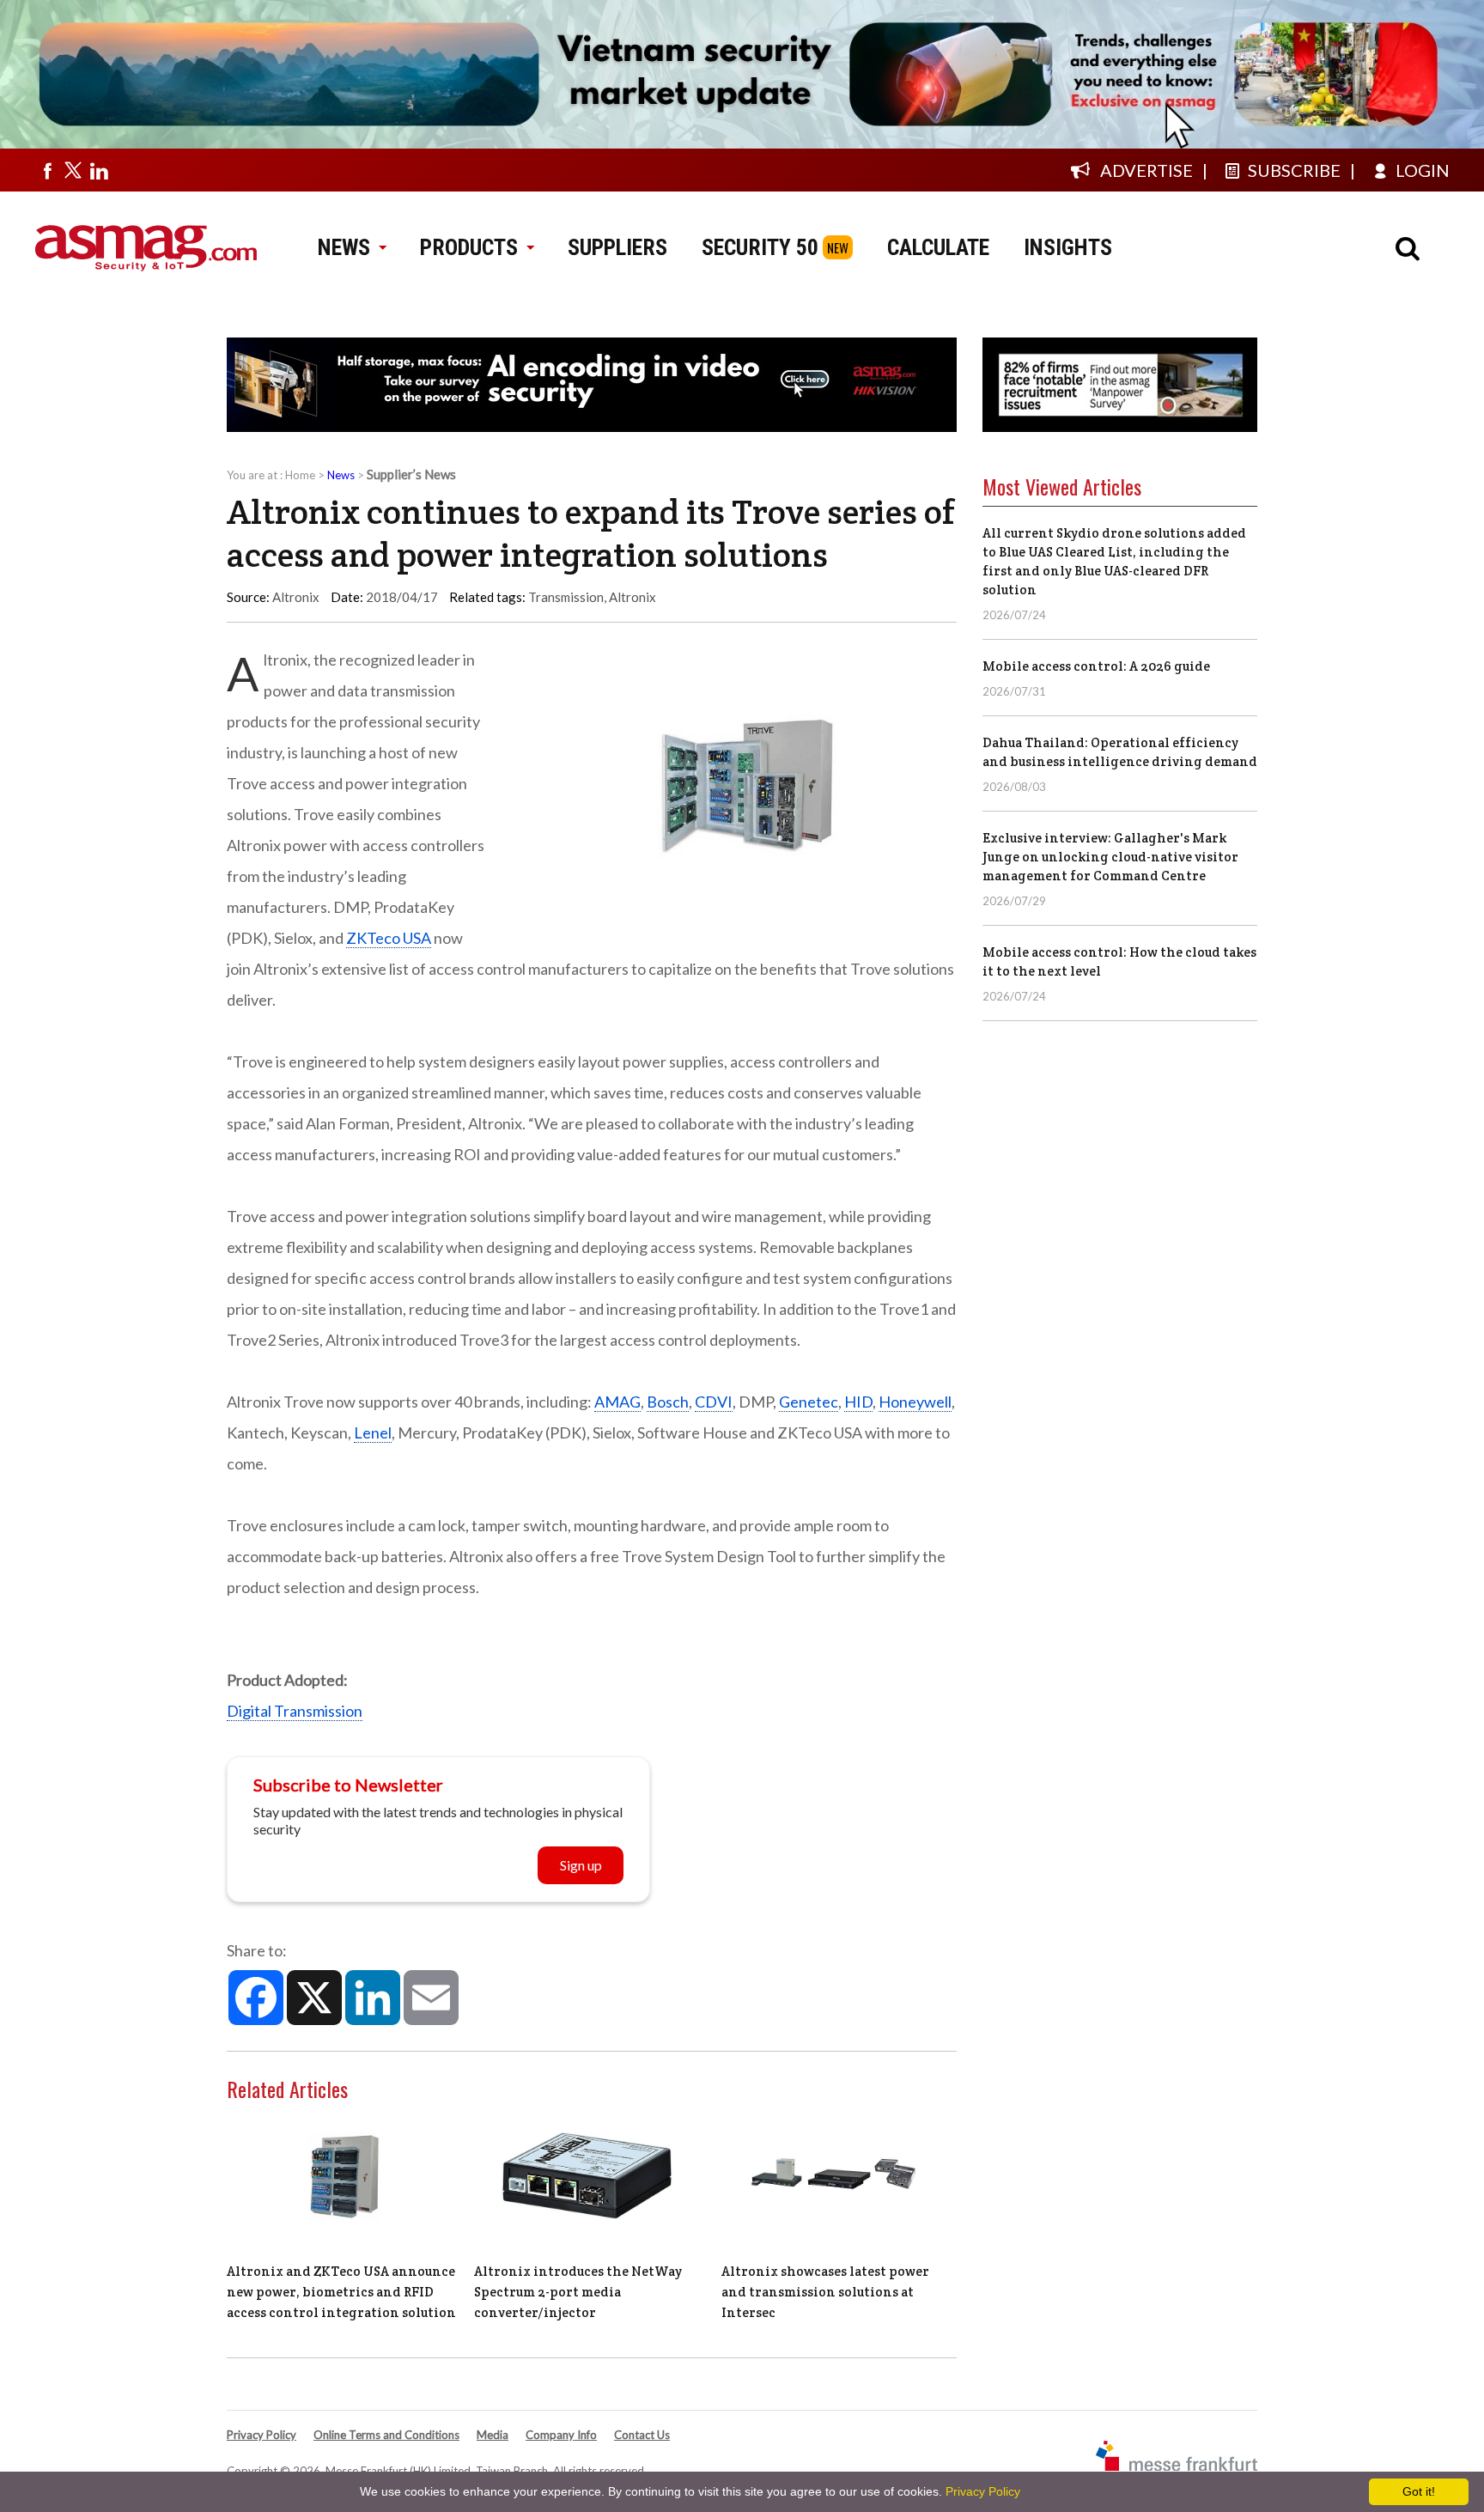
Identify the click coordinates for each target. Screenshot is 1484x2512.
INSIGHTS (1068, 247)
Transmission (566, 597)
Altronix (633, 597)
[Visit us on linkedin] (99, 170)
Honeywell (915, 1402)
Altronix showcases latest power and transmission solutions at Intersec (825, 2292)
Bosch (668, 1402)
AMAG (617, 1402)
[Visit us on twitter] (73, 170)
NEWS (344, 247)
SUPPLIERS (617, 247)
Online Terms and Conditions (386, 2435)
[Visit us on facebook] (47, 170)
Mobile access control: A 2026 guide (1096, 666)
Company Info (561, 2435)
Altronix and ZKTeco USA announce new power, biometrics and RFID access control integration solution (341, 2292)
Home (300, 475)
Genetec (809, 1402)
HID (858, 1402)
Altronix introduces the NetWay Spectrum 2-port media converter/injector (578, 2292)
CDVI (714, 1402)
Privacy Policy (262, 2435)
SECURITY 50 (760, 247)
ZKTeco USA (389, 938)
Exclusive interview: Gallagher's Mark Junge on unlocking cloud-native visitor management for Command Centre (1110, 857)
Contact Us (642, 2435)
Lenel (373, 1432)
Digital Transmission (295, 1711)
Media (493, 2435)
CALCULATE (938, 247)
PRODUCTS (469, 247)
